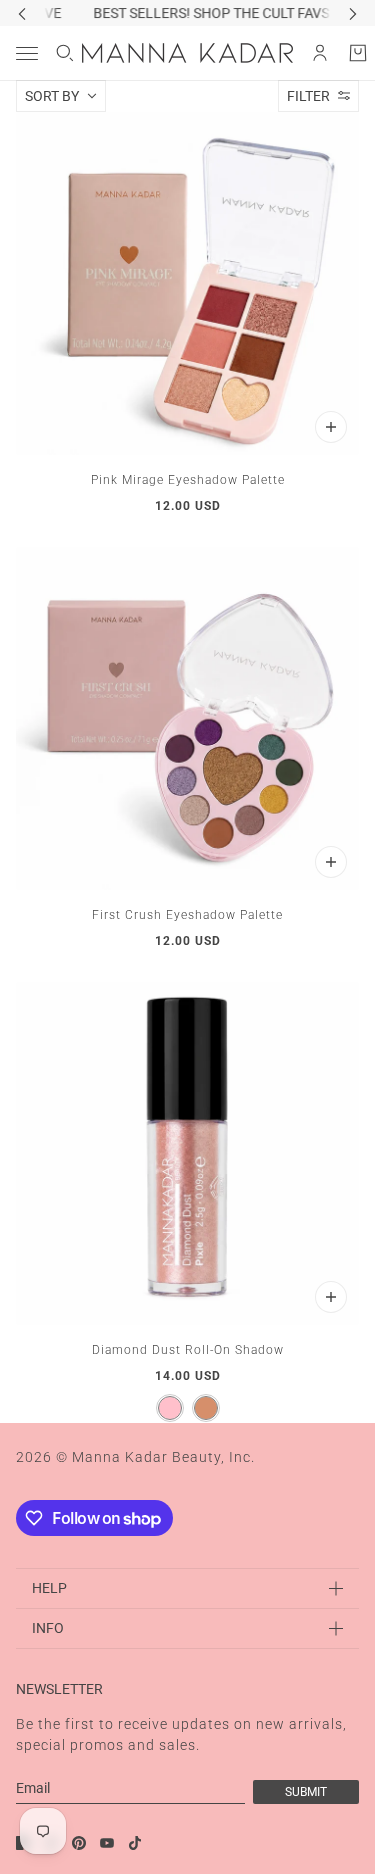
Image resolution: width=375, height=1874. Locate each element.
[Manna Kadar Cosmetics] (187, 53)
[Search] (65, 53)
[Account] (320, 53)
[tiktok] (135, 1843)
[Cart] (358, 53)
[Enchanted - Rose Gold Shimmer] (206, 1408)
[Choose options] (331, 1297)
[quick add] (331, 427)
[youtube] (107, 1843)
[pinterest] (79, 1843)
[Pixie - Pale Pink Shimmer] (170, 1408)
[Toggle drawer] (27, 53)
